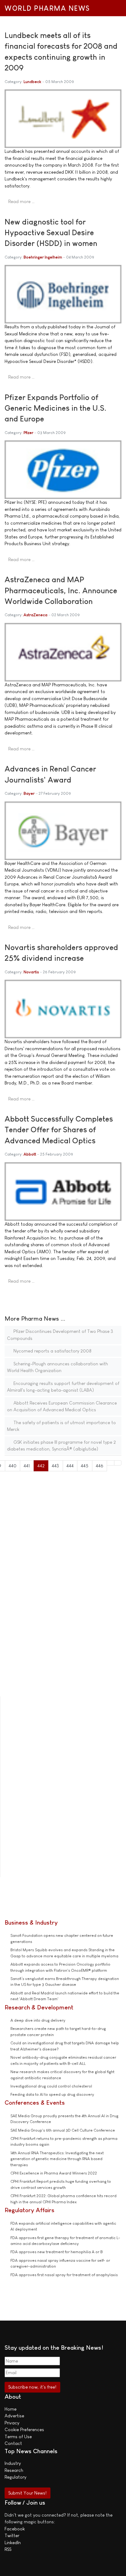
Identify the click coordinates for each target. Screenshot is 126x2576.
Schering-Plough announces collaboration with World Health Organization (57, 1367)
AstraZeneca (35, 615)
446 (100, 1466)
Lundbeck (32, 82)
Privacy (12, 2423)
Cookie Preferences (24, 2429)
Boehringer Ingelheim (43, 257)
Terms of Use (18, 2436)
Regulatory (15, 2477)
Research (14, 2470)
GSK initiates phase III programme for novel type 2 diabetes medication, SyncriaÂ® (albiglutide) (61, 1446)
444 (70, 1466)
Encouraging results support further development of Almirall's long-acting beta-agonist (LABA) (63, 1387)
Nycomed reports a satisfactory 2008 (52, 1351)
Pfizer (28, 433)
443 (55, 1466)
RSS (8, 2549)
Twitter (12, 2535)
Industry (13, 2463)
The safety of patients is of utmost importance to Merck (61, 1426)
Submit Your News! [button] (27, 2493)
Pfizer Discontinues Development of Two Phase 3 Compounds (60, 1335)
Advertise (14, 2416)
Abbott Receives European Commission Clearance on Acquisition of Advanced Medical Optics (62, 1406)
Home (11, 2409)
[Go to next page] (111, 1463)
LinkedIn (13, 2542)
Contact (13, 2443)
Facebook (15, 2529)
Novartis (31, 972)
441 (27, 1466)
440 (13, 1466)
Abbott (30, 1154)
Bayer (29, 793)
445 (85, 1466)
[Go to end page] (118, 1463)
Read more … (21, 201)
